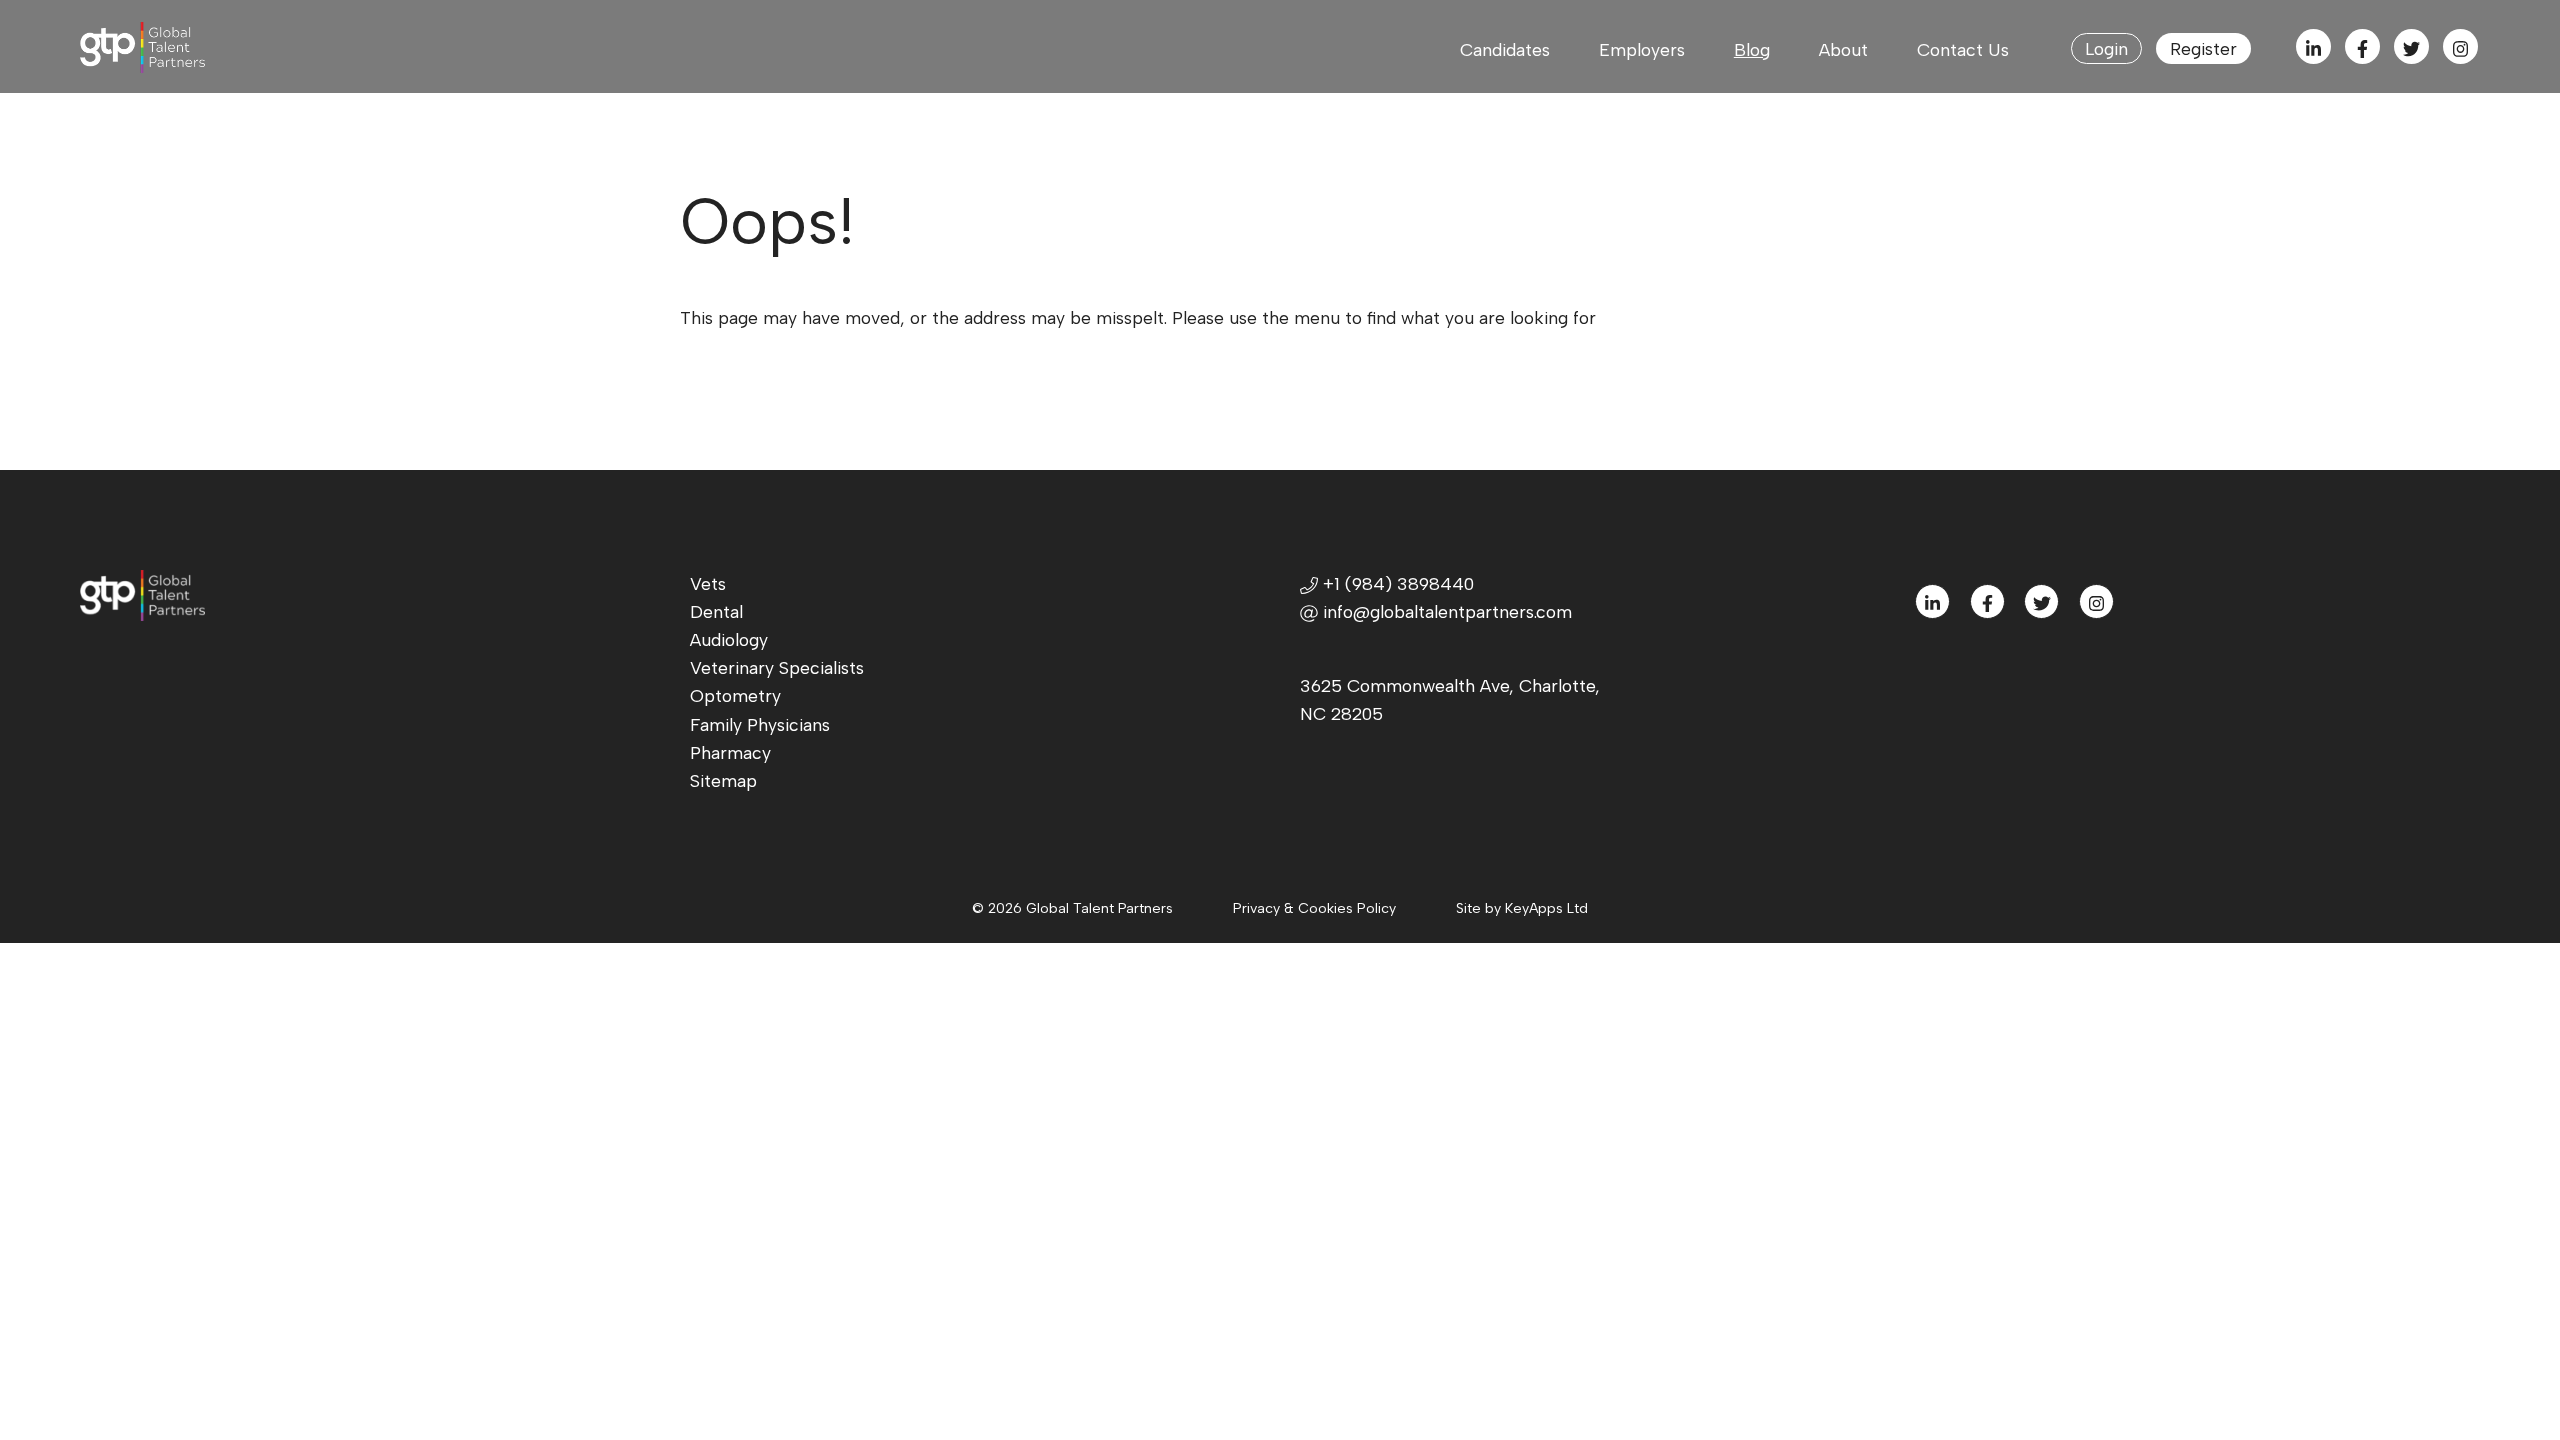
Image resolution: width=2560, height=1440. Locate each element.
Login (2106, 48)
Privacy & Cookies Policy (1314, 908)
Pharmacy (730, 752)
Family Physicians (760, 724)
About (1843, 49)
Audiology (729, 639)
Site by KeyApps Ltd (1522, 908)
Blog (1752, 49)
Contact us (1963, 49)
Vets (708, 583)
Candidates (1505, 49)
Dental (716, 611)
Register (2203, 48)
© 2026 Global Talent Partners (1072, 908)
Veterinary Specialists (777, 667)
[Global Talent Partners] (200, 47)
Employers (1642, 49)
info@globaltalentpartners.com (1447, 611)
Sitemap (723, 780)
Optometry (735, 695)
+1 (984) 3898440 (1396, 583)
